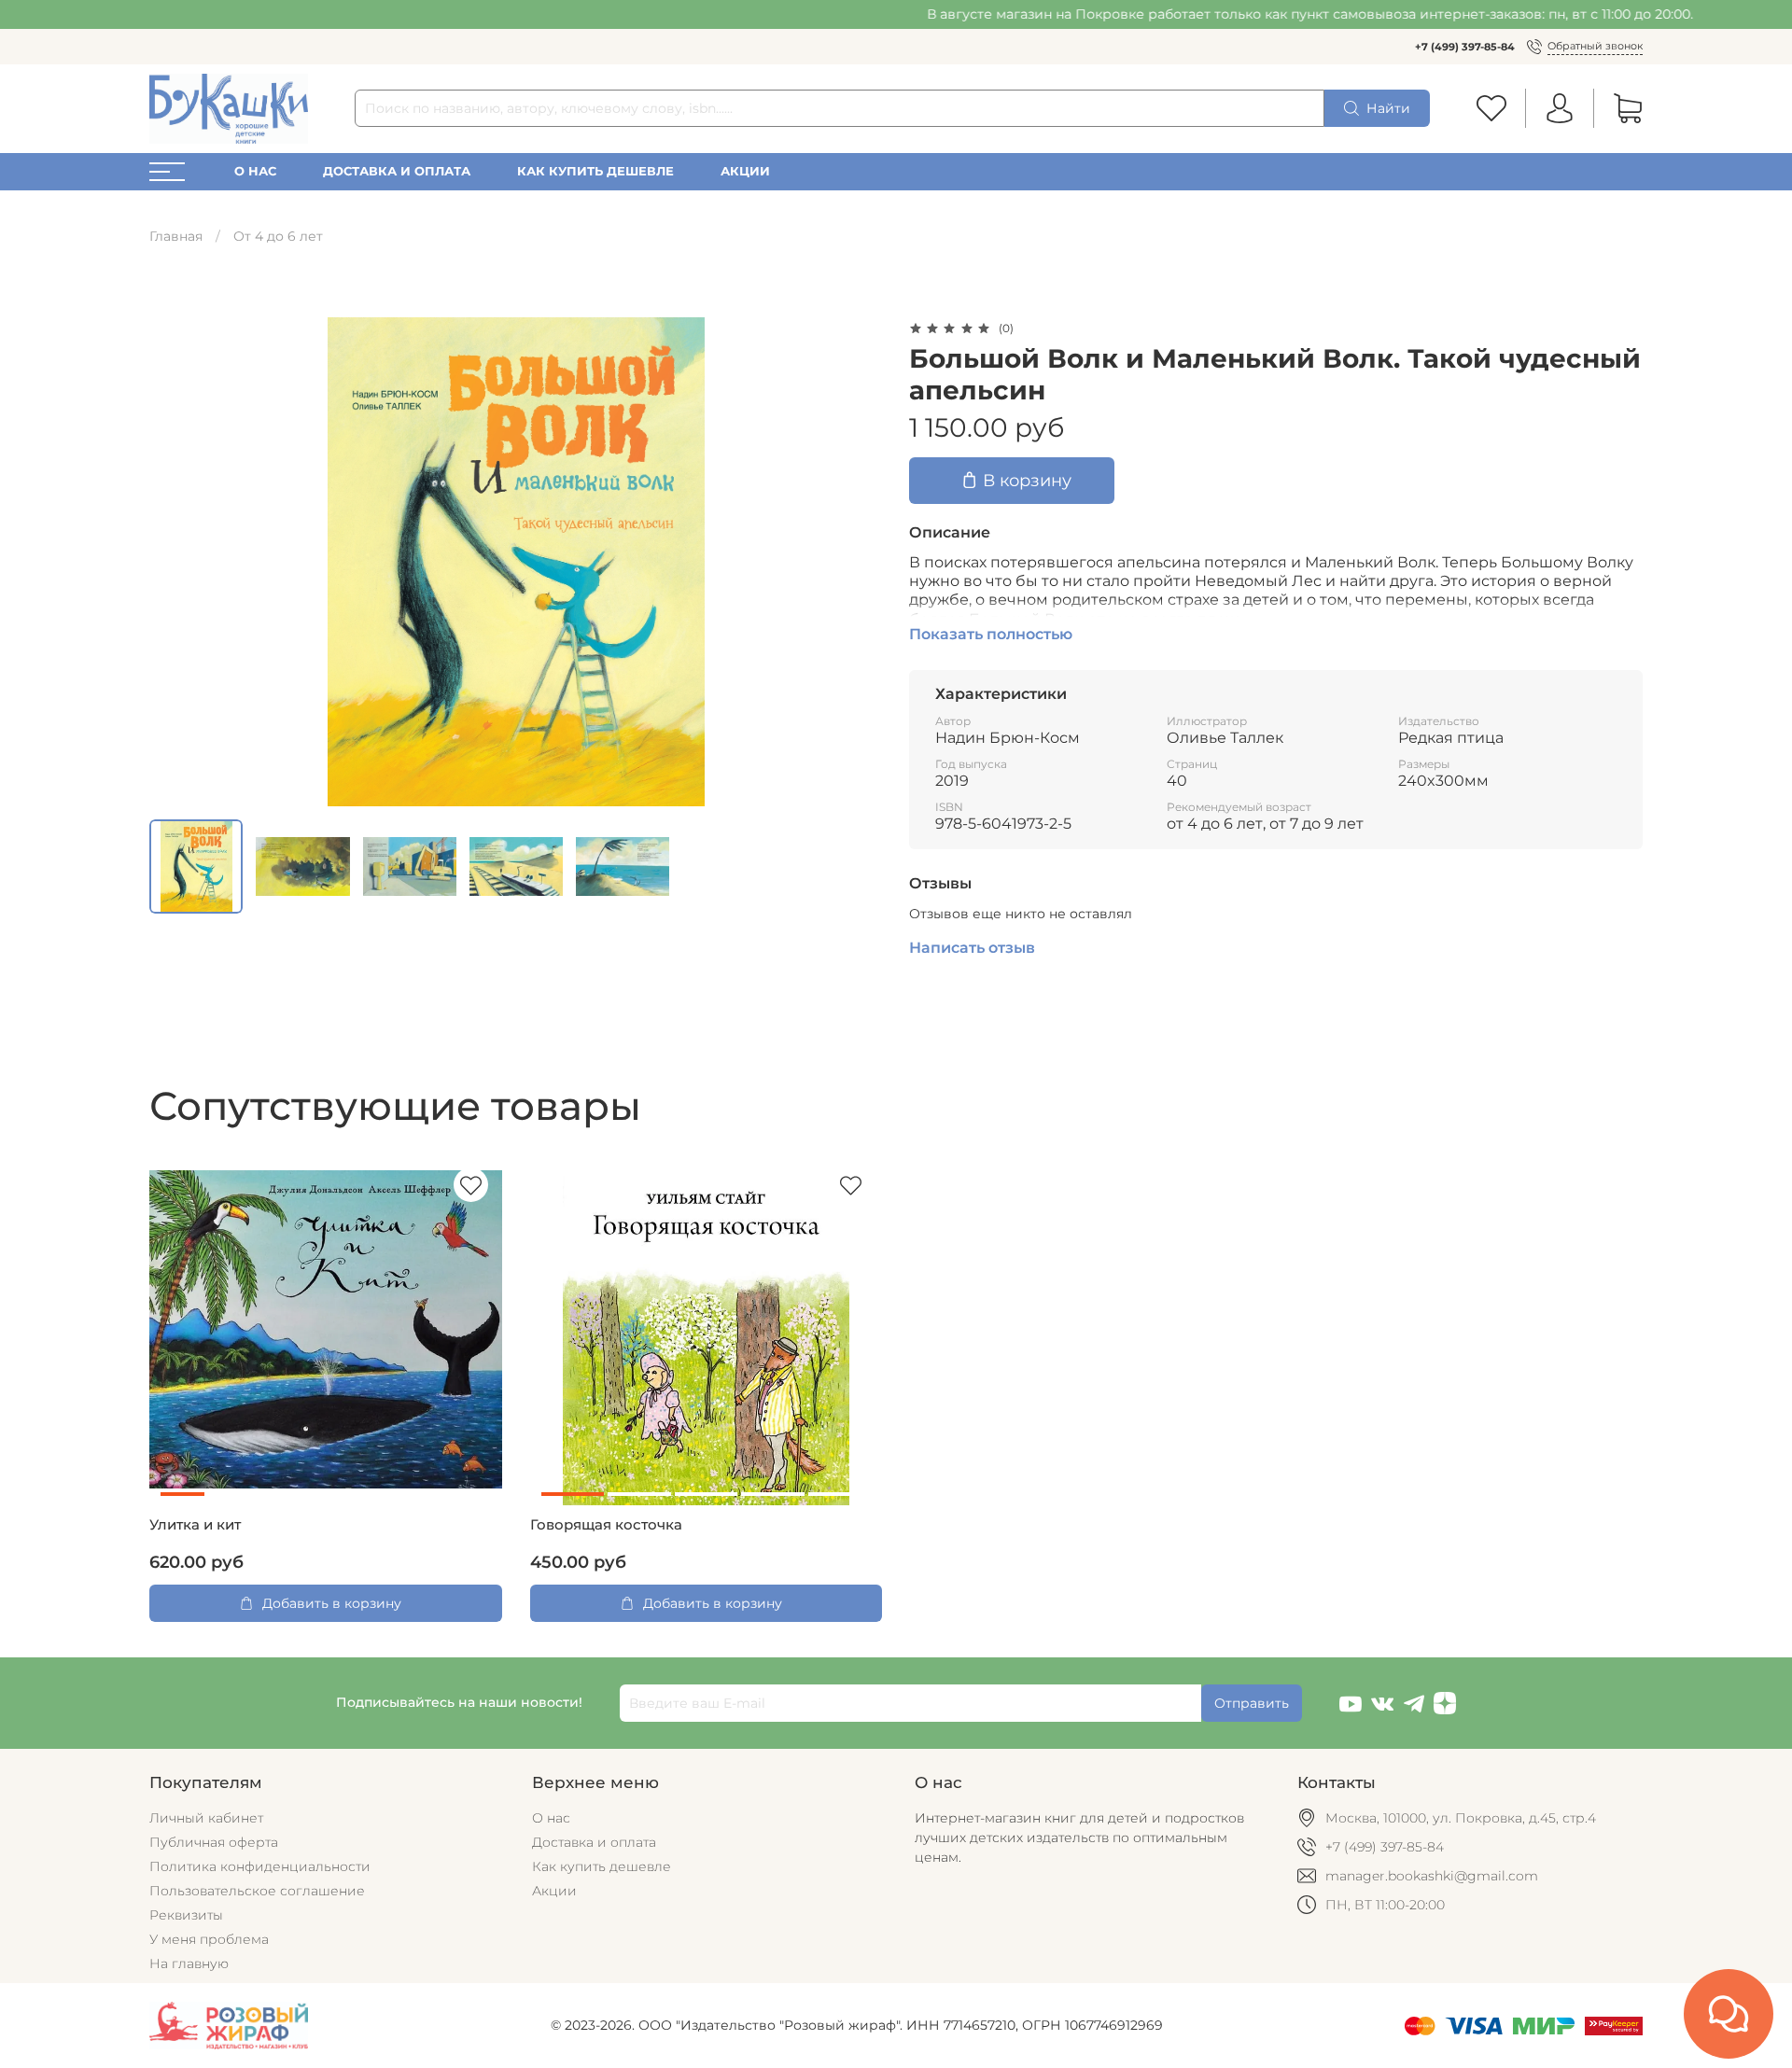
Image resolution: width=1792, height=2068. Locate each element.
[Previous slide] (175, 562)
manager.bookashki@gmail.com (1432, 1876)
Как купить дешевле (595, 171)
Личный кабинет (206, 1818)
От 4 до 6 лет (278, 236)
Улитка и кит (195, 1525)
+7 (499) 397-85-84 (1465, 47)
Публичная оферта (214, 1842)
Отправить (1252, 1703)
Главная (176, 236)
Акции (745, 171)
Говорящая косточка (606, 1525)
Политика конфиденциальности (260, 1866)
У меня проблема (209, 1939)
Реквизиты (186, 1915)
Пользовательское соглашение (257, 1891)
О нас (255, 171)
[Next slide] (857, 562)
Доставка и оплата (397, 171)
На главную (189, 1963)
